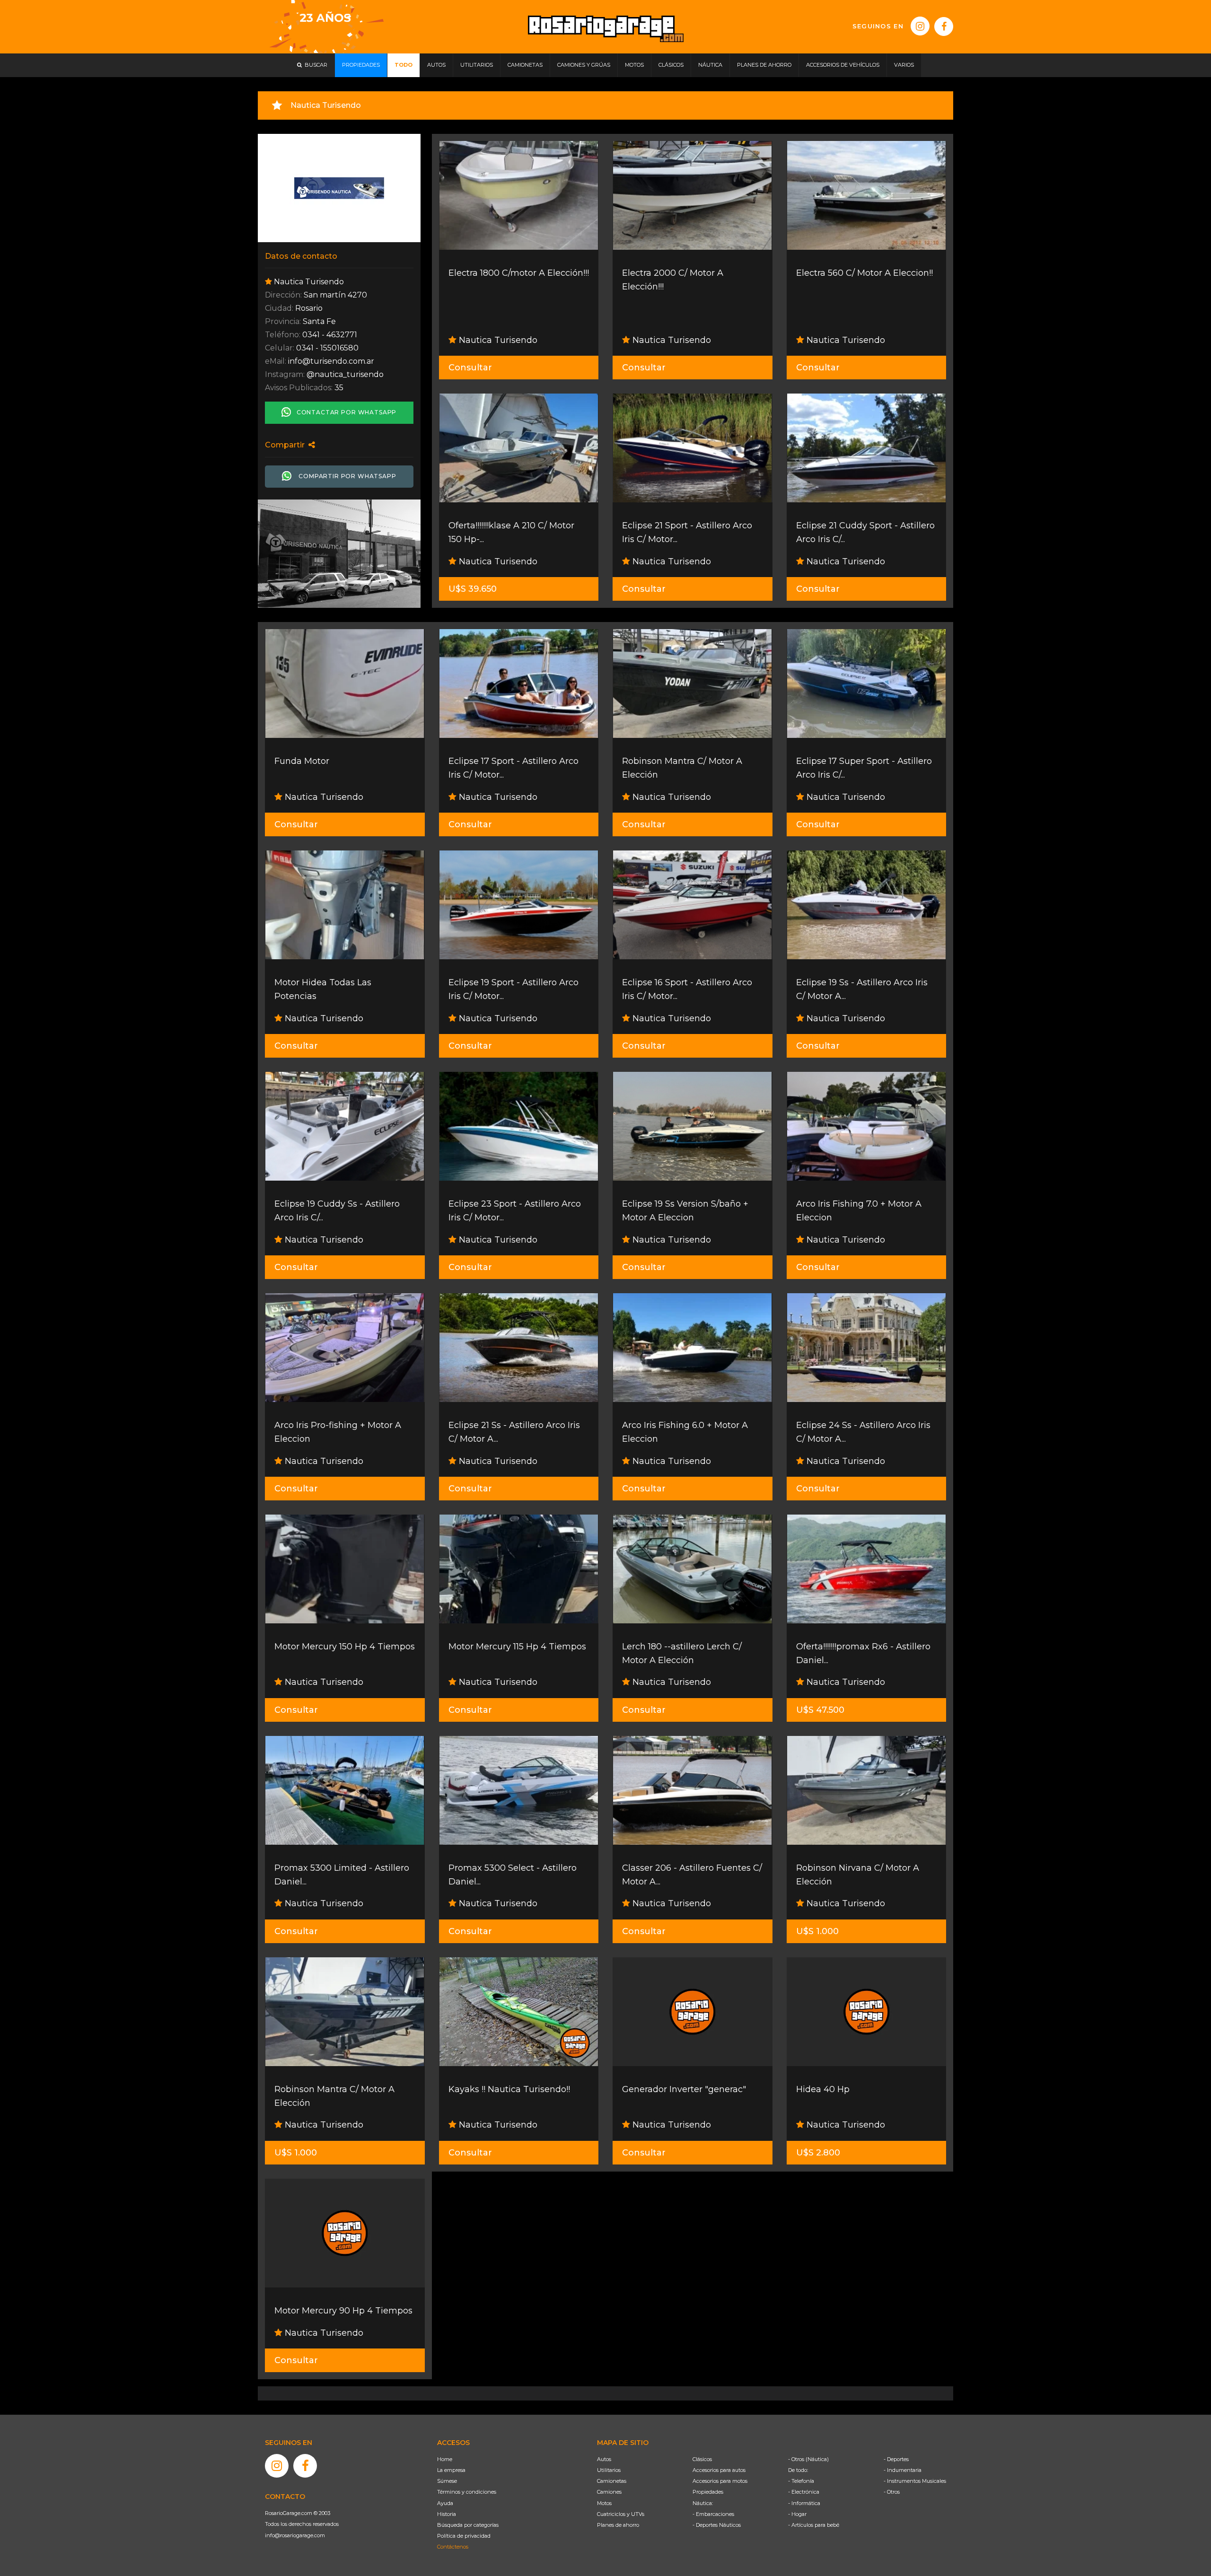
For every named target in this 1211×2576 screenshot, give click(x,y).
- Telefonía (801, 2481)
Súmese (447, 2481)
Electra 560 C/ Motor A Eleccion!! (864, 273)
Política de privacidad (464, 2536)
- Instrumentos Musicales (915, 2481)
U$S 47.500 (820, 1710)
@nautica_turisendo (345, 374)
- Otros (892, 2492)
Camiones (609, 2492)
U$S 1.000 (817, 1931)
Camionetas (612, 2481)
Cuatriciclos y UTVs (621, 2514)
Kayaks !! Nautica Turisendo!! (509, 2089)
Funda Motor (302, 761)
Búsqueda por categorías (468, 2525)
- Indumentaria (903, 2470)
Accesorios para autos (719, 2470)
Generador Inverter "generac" (684, 2089)
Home (445, 2459)
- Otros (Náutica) (808, 2459)
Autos (604, 2459)
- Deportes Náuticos (717, 2525)
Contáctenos (453, 2547)
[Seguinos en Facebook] (944, 26)
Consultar (470, 368)
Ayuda (445, 2503)
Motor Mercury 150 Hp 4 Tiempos (345, 1647)
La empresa (451, 2470)
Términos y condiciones (467, 2492)
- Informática (804, 2503)
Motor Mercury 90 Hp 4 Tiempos (343, 2311)
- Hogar (797, 2514)
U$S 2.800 (818, 2153)
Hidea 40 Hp (823, 2089)
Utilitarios (609, 2470)
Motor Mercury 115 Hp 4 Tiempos (517, 1647)
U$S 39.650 (473, 589)
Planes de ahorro (618, 2525)
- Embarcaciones (713, 2514)
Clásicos (702, 2459)
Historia (447, 2514)
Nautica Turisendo (497, 340)
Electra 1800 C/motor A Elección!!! (519, 273)
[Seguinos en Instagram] (920, 26)
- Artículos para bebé (814, 2525)
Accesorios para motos (720, 2481)
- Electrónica (804, 2492)
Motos (604, 2503)
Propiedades (708, 2492)
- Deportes (896, 2459)
